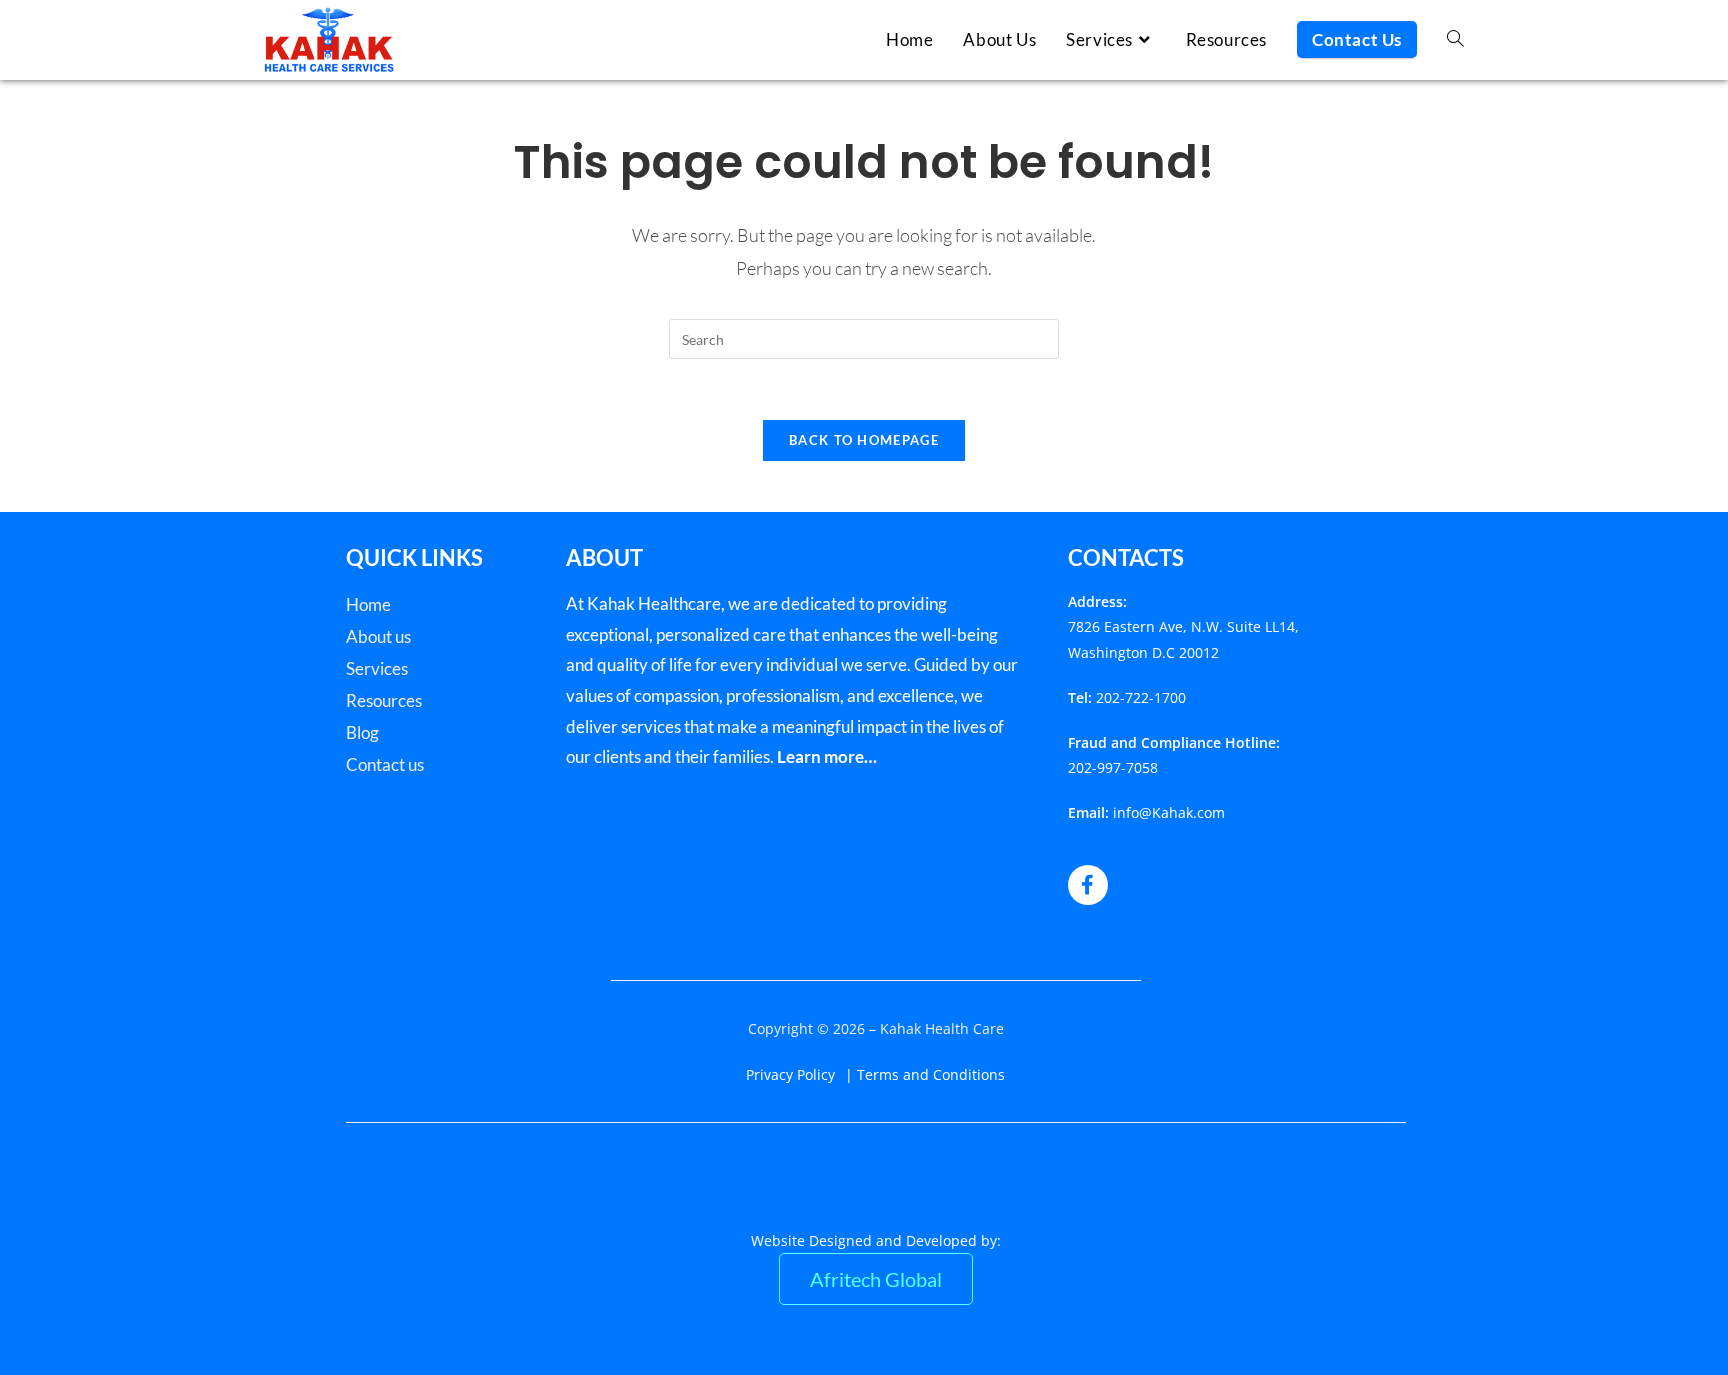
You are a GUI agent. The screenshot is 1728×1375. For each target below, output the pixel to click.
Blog (362, 732)
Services (377, 668)
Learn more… (827, 756)
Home (368, 604)
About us (378, 636)
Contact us (385, 764)
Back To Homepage (864, 440)
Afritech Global (876, 1279)
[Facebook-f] (1088, 885)
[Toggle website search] (1455, 40)
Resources (384, 700)
